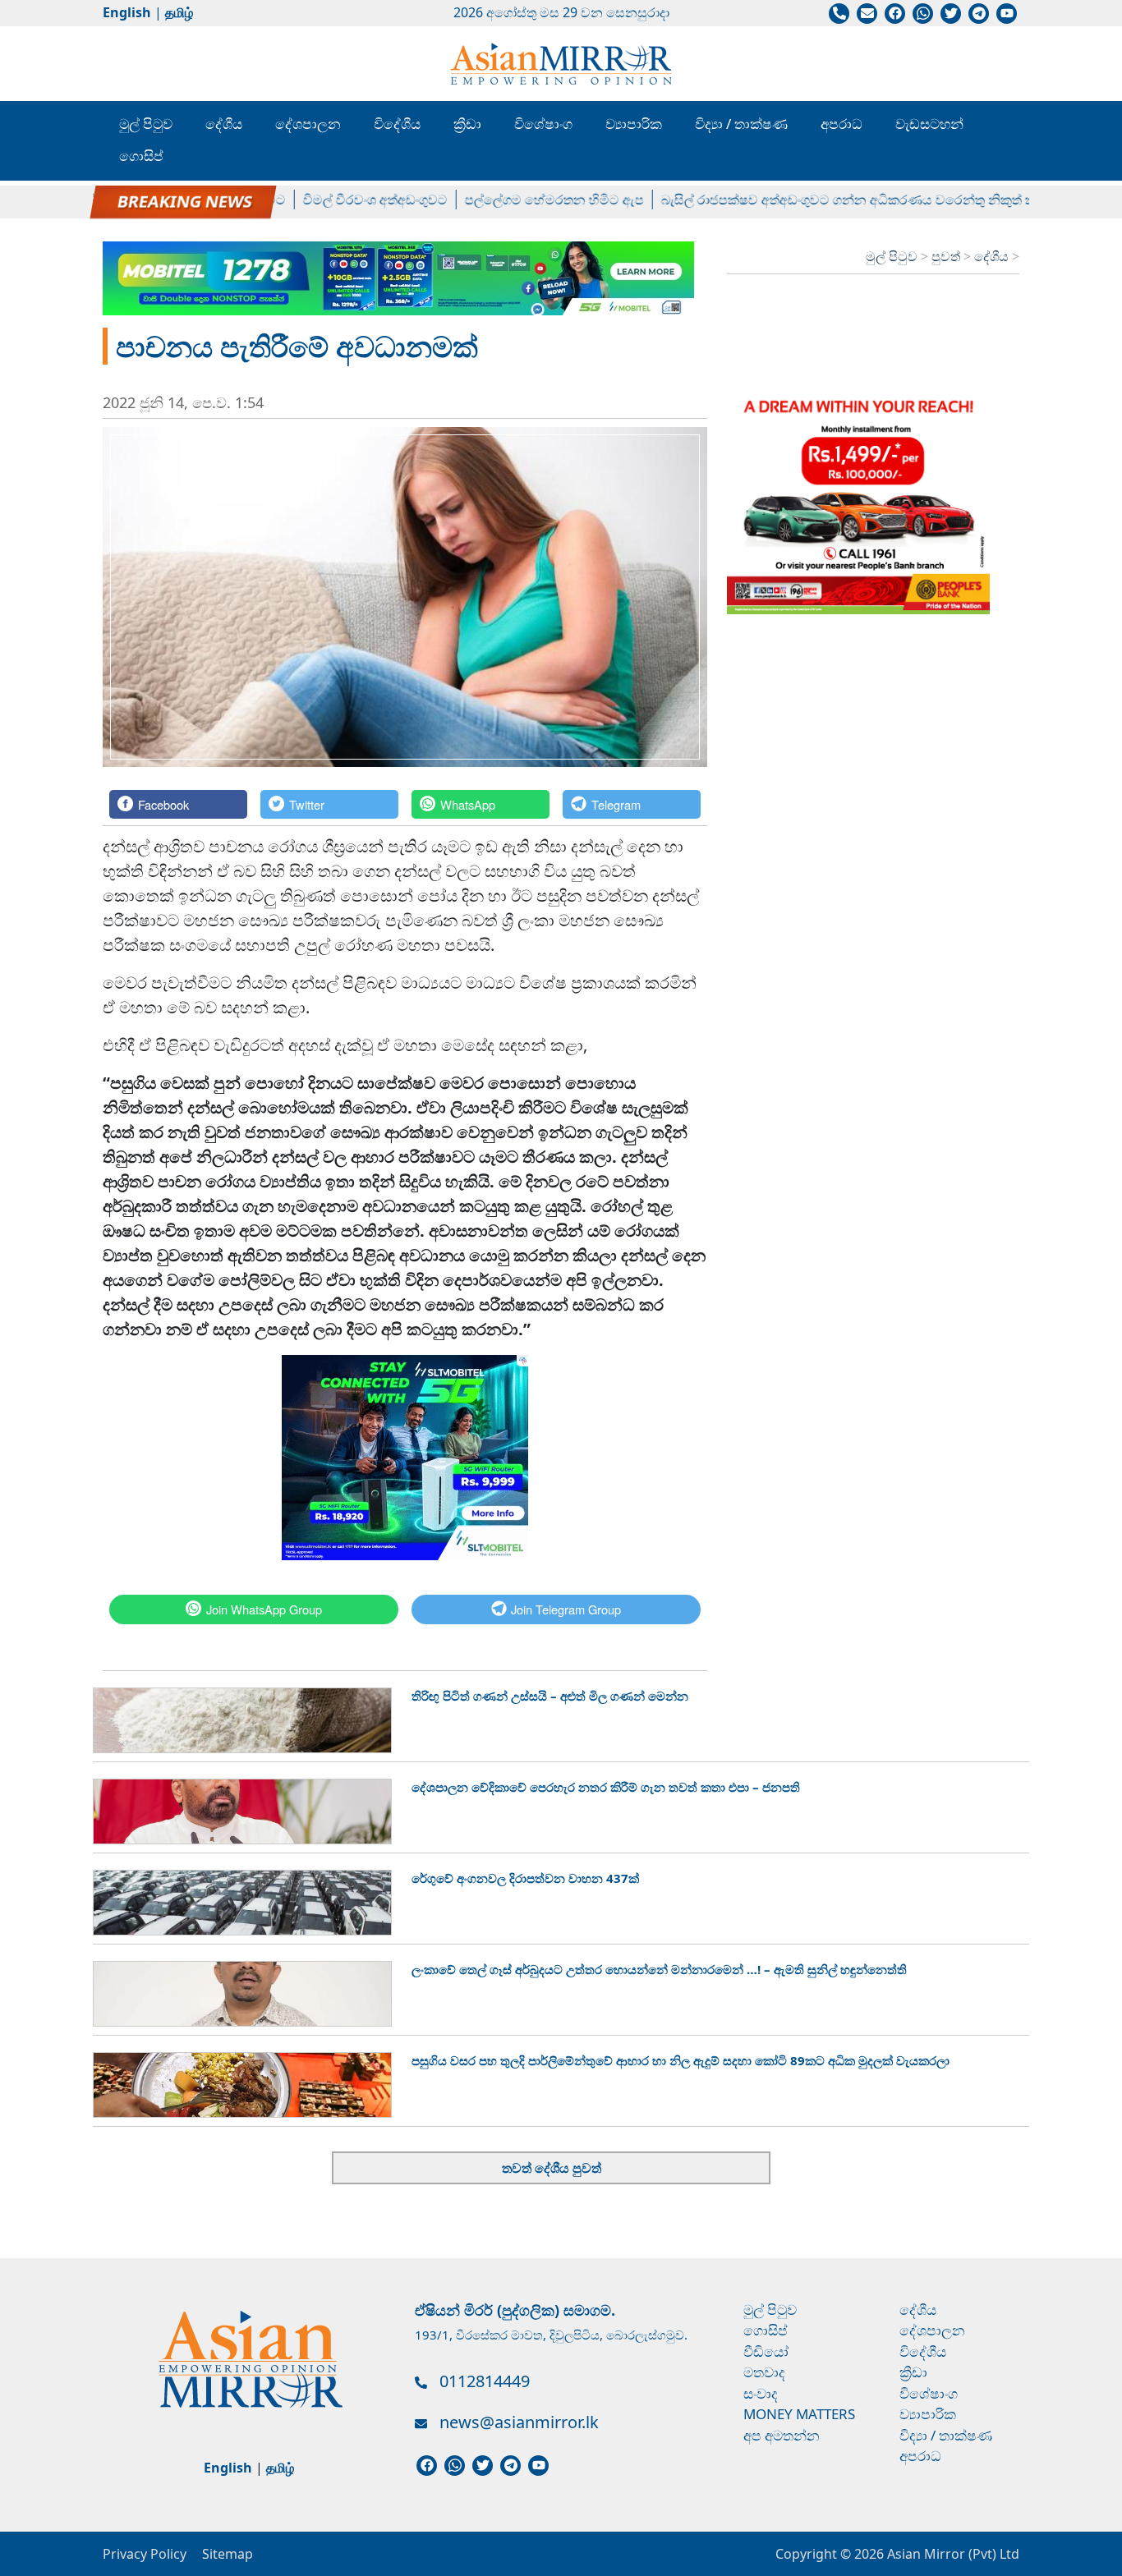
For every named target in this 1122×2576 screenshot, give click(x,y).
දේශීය (224, 124)
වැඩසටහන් (929, 124)
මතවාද (764, 2372)
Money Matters (799, 2414)
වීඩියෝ (766, 2351)
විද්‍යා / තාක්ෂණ (741, 124)
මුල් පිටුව (146, 124)
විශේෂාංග (543, 124)
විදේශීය (397, 124)
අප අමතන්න (782, 2435)
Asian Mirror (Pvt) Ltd (952, 2554)
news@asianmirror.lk (519, 2422)
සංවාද (761, 2393)
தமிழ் (179, 12)
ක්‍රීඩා (467, 124)
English (127, 12)
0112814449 (485, 2381)
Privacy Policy (145, 2554)
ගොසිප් (141, 156)
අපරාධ (841, 124)
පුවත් (947, 256)
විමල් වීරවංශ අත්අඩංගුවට (339, 200)
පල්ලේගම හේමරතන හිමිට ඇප (518, 200)
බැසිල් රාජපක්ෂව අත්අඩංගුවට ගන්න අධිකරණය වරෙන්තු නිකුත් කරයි (822, 200)
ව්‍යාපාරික (634, 124)
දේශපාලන (308, 124)
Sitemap (228, 2554)
